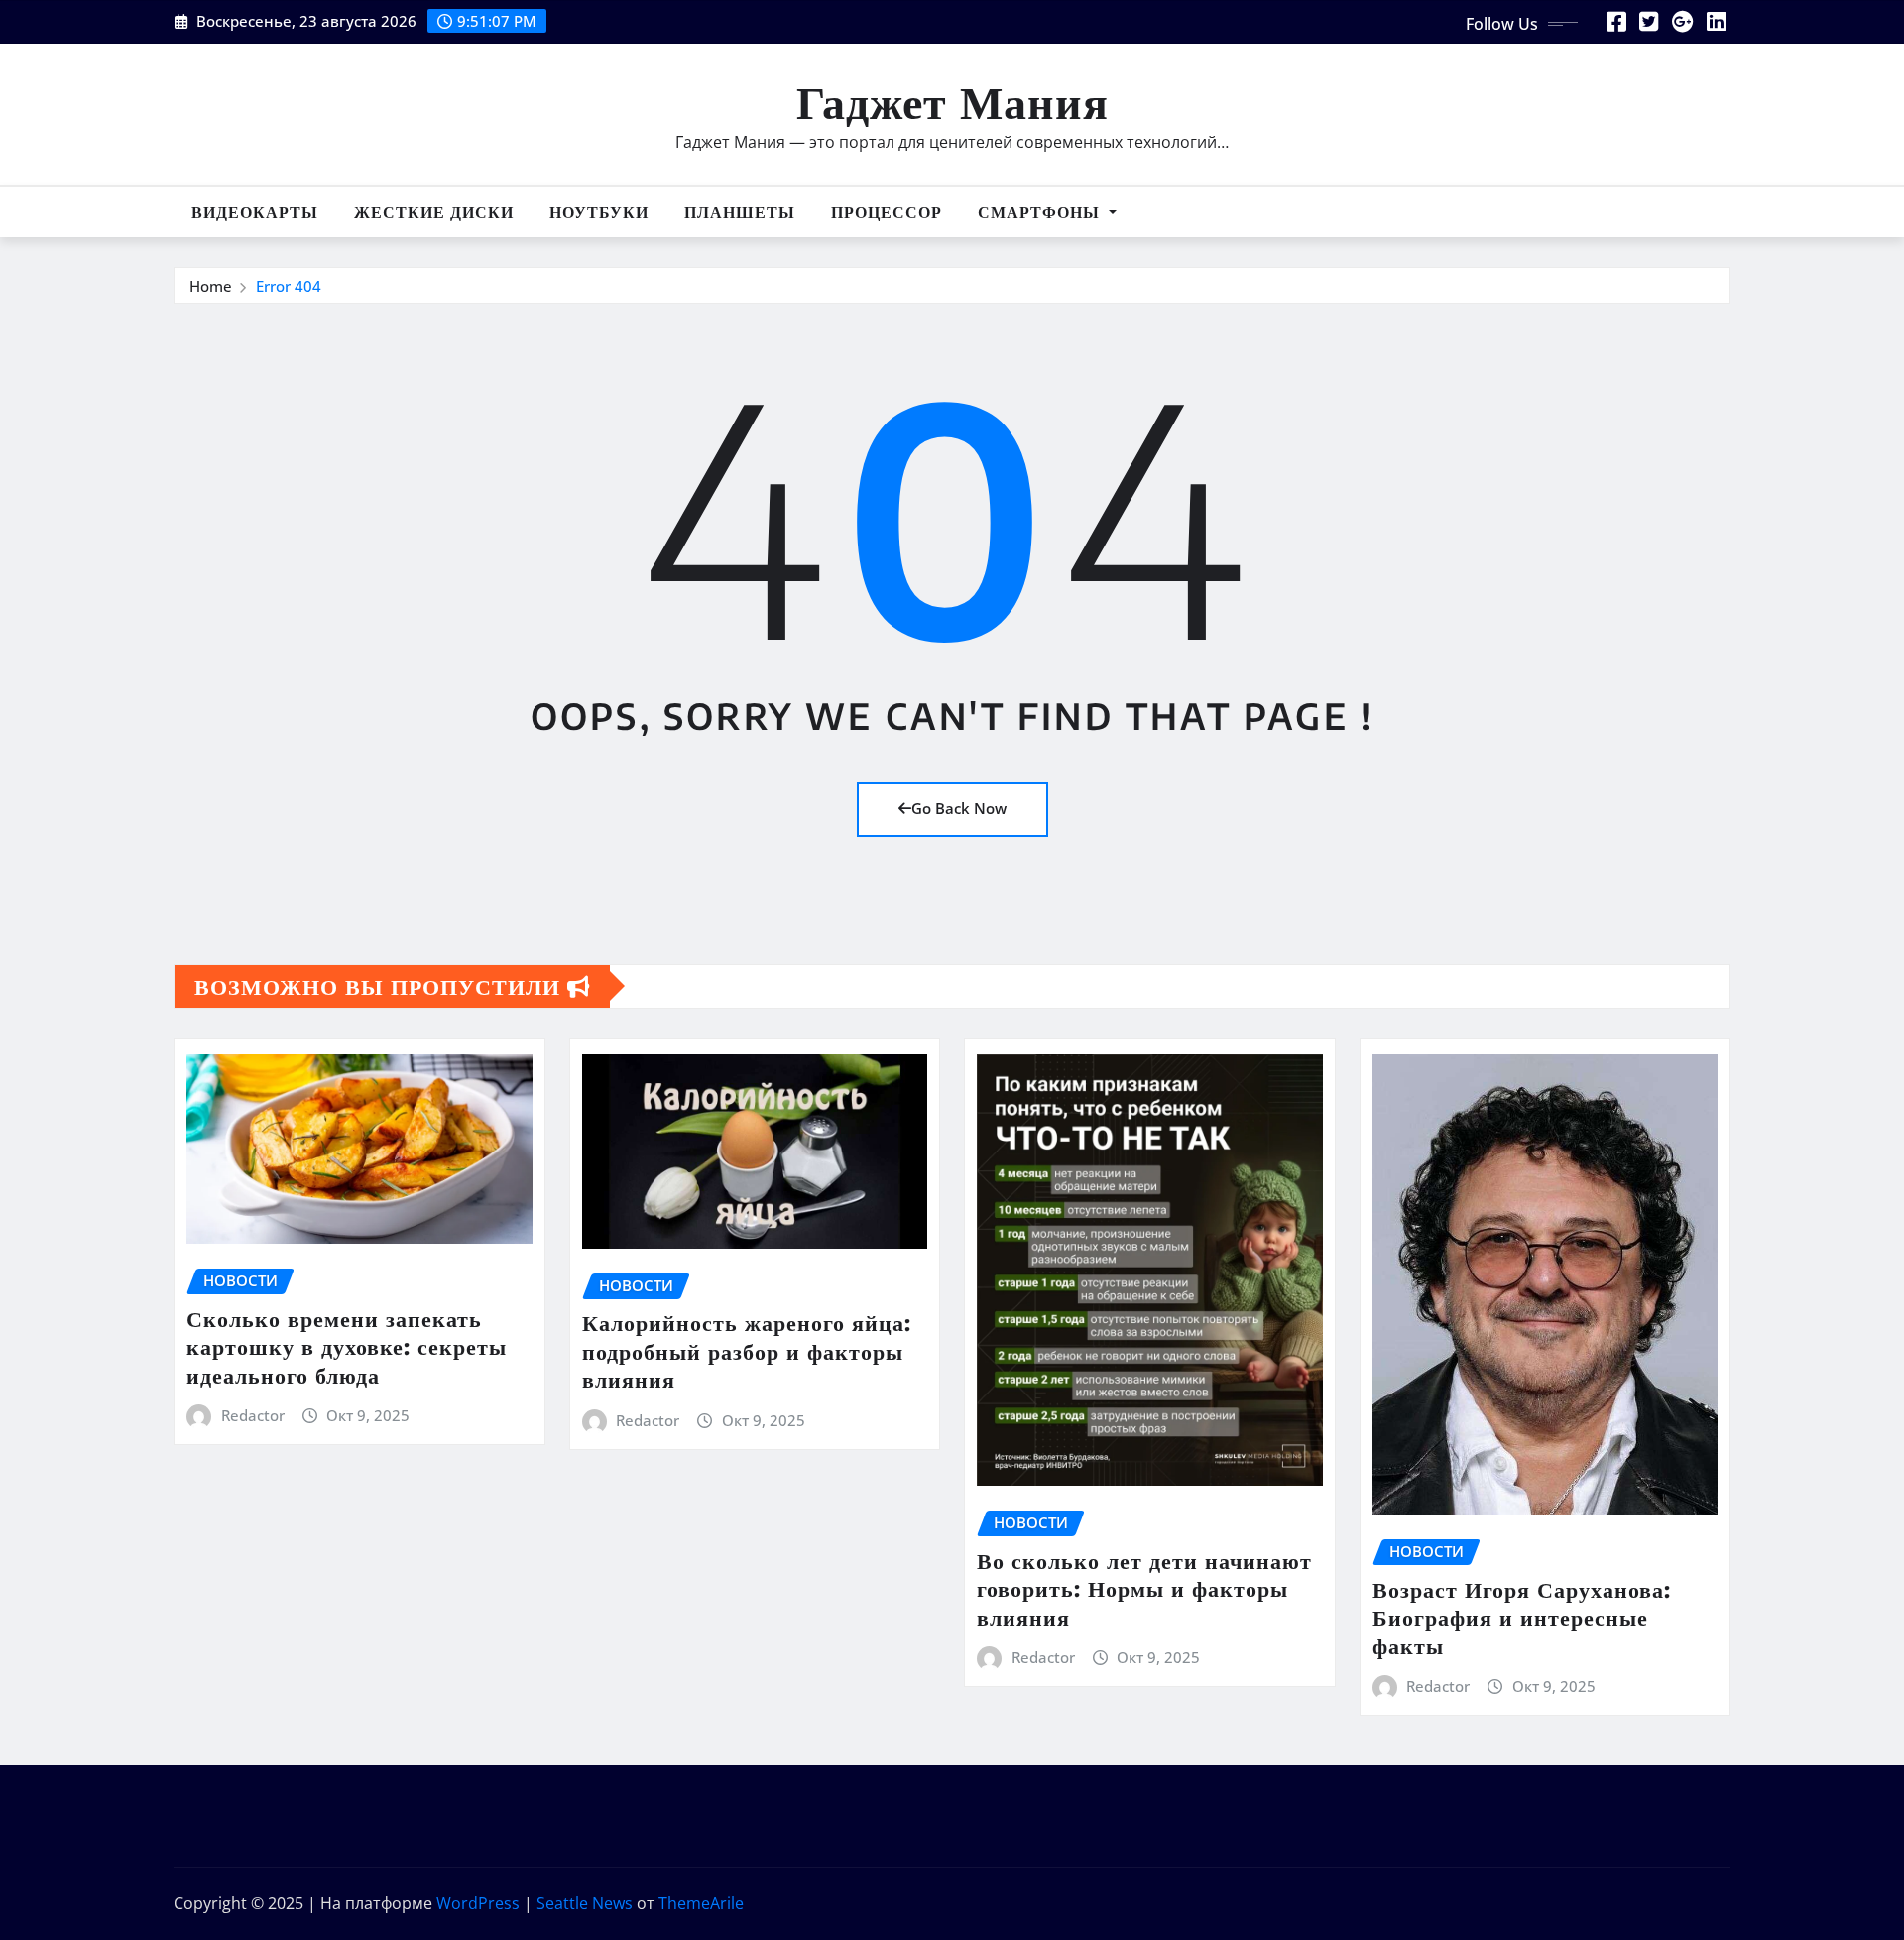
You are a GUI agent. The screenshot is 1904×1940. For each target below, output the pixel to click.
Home (211, 286)
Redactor (253, 1415)
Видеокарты (255, 212)
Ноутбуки (599, 212)
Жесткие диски (434, 212)
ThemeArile (701, 1903)
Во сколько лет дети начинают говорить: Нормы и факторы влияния (1144, 1588)
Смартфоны (1041, 212)
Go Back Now (959, 808)
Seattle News (585, 1903)
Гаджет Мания (952, 101)
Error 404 (289, 286)
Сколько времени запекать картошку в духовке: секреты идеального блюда (347, 1346)
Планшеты (740, 212)
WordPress (478, 1903)
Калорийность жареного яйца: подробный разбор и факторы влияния (747, 1350)
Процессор (887, 212)
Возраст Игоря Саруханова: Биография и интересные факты (1522, 1617)
